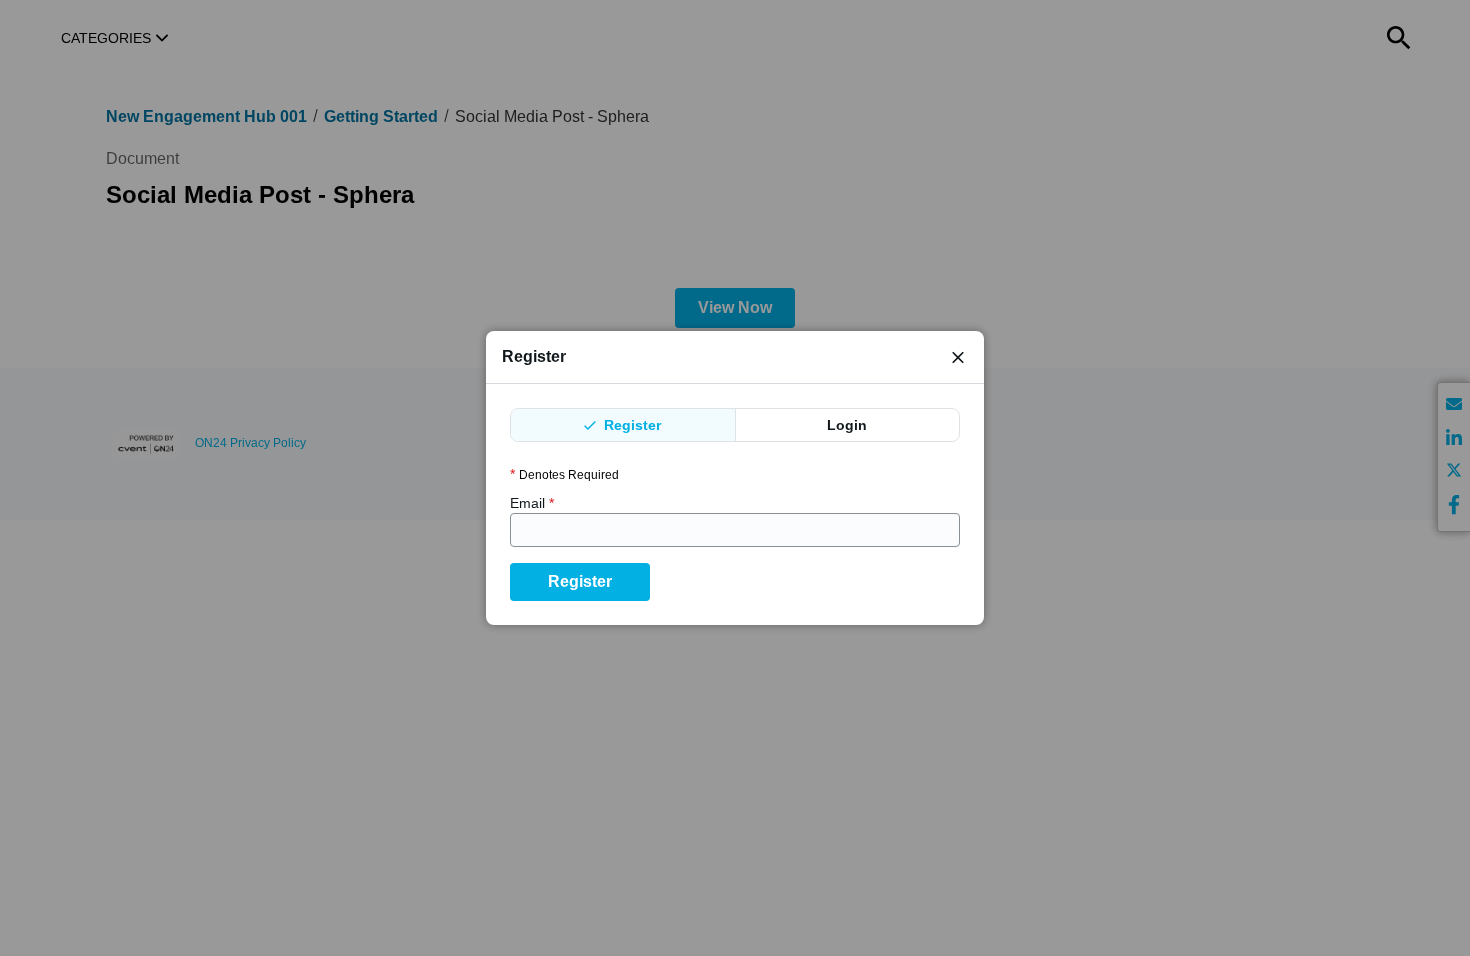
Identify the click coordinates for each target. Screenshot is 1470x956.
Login (847, 425)
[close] (958, 357)
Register (630, 425)
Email (532, 503)
